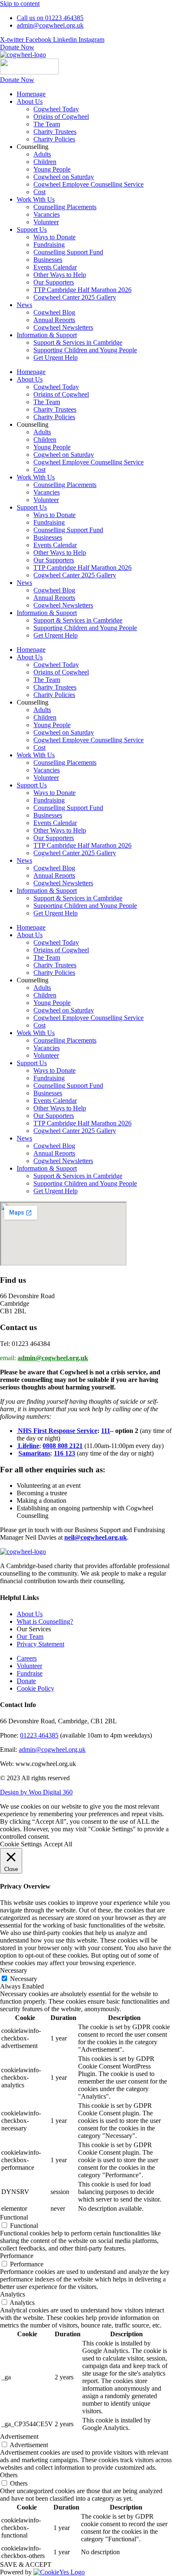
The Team (47, 124)
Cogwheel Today (56, 109)
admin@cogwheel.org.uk (53, 1358)
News (24, 305)
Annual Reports (54, 320)
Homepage (31, 94)
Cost (39, 192)
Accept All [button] (58, 1844)
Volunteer (46, 222)
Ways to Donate (54, 237)
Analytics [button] (13, 2294)
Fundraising (49, 245)
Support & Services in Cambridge (78, 342)
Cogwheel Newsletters (63, 327)
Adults (42, 154)
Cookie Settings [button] (21, 1844)
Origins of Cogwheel (61, 117)
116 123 (64, 1453)
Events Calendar (55, 267)
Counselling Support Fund (68, 252)
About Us (30, 101)
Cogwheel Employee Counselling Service (89, 184)
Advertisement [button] (19, 2436)
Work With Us (36, 199)
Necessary (24, 1979)
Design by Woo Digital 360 (36, 1792)
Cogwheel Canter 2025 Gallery (75, 297)
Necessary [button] (14, 1970)
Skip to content (20, 4)
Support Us (32, 229)
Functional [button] (14, 2217)
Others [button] (9, 2475)
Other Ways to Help (60, 275)
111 (106, 1431)
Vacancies (47, 214)
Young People (52, 169)
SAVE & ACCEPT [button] (26, 2564)
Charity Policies (54, 139)
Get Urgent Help (56, 358)
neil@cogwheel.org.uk (96, 1537)
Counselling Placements (65, 207)
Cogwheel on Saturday (64, 177)
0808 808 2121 (63, 1446)
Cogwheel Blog (54, 312)
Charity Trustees (55, 132)
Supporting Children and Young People (85, 350)
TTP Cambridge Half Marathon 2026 (82, 290)
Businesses (48, 260)
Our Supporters (54, 282)
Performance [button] (17, 2256)
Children (45, 162)
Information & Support (47, 335)
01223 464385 (39, 1735)
